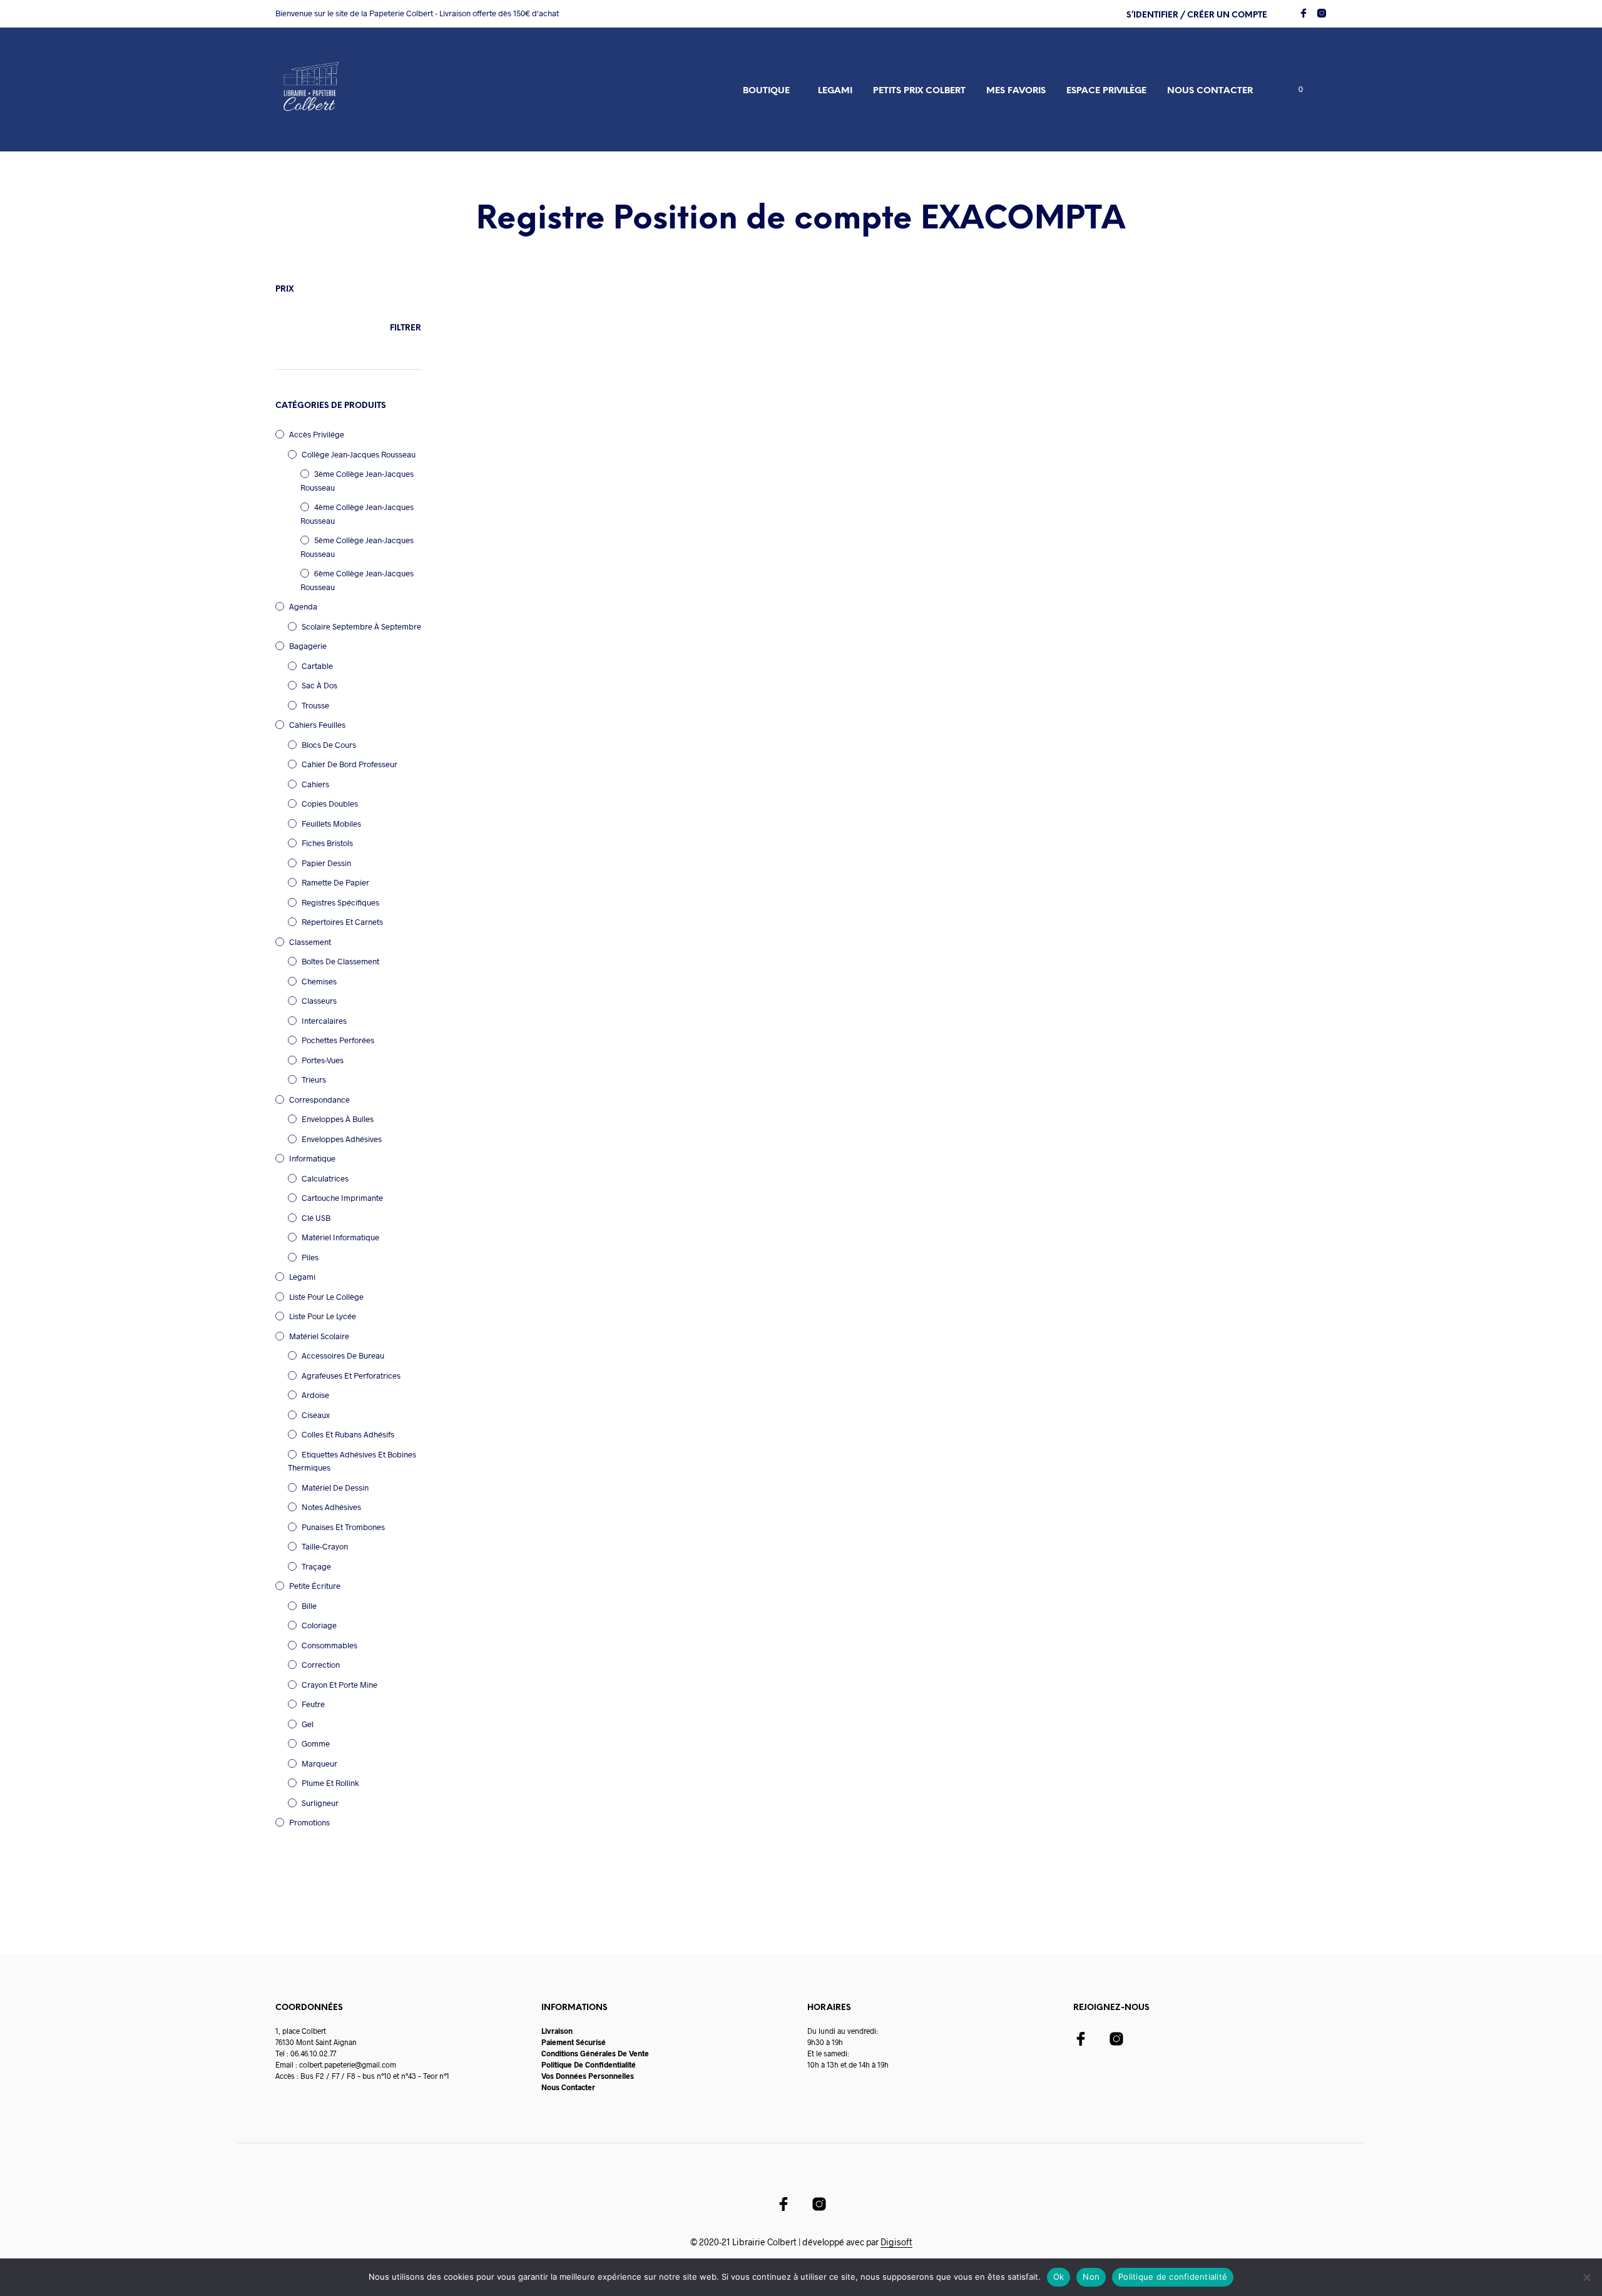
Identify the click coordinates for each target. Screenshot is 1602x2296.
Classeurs (319, 1001)
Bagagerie (308, 646)
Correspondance (319, 1100)
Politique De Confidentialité (589, 2064)
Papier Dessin (326, 863)
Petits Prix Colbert (919, 91)
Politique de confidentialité (1173, 2277)
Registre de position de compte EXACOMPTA (533, 501)
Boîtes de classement (340, 961)
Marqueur (319, 1763)
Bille (309, 1606)
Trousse (315, 705)
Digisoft (896, 2242)
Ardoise (315, 1395)
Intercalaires (324, 1021)
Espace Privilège (1106, 91)
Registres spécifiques (340, 902)
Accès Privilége (317, 434)
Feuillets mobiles (331, 824)
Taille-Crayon (325, 1546)
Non (1091, 2277)
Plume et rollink (330, 1783)
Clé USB (316, 1218)
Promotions (309, 1822)
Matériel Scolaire (319, 1336)
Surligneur (320, 1803)
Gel (308, 1724)
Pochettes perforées (338, 1040)
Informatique (312, 1158)
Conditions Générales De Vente (595, 2053)
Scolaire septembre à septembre (361, 626)
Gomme (316, 1743)
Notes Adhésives (331, 1507)
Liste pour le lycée (323, 1316)
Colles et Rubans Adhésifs (348, 1434)
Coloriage (319, 1625)
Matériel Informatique (340, 1237)
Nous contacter (1210, 91)
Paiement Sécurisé (574, 2042)
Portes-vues (323, 1060)
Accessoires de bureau (343, 1355)
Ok (1059, 2277)
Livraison (557, 2031)
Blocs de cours (329, 745)
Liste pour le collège (326, 1297)
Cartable (317, 666)
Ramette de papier (335, 882)
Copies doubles (330, 804)
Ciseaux (316, 1415)
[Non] (1586, 2277)
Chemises (319, 981)
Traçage (316, 1566)
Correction (321, 1665)
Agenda (303, 606)
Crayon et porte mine (339, 1685)
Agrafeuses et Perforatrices (351, 1375)
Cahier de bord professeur (349, 764)
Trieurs (314, 1079)
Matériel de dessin (335, 1487)
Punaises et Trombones (343, 1527)
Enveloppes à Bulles (338, 1119)
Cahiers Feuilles (317, 725)
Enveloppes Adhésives (342, 1139)
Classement (310, 942)
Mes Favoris (1016, 91)
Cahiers (315, 784)
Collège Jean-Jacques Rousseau (359, 454)
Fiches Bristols (327, 843)
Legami (835, 91)
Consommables (329, 1645)
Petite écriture (315, 1586)
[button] (1293, 89)
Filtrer (406, 328)
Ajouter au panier (523, 570)
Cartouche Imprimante (342, 1198)
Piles (310, 1257)
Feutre (313, 1704)
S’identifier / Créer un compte (1197, 15)
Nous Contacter (568, 2087)
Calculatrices (325, 1178)
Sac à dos (319, 685)
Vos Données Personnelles (588, 2076)
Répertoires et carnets (342, 922)
